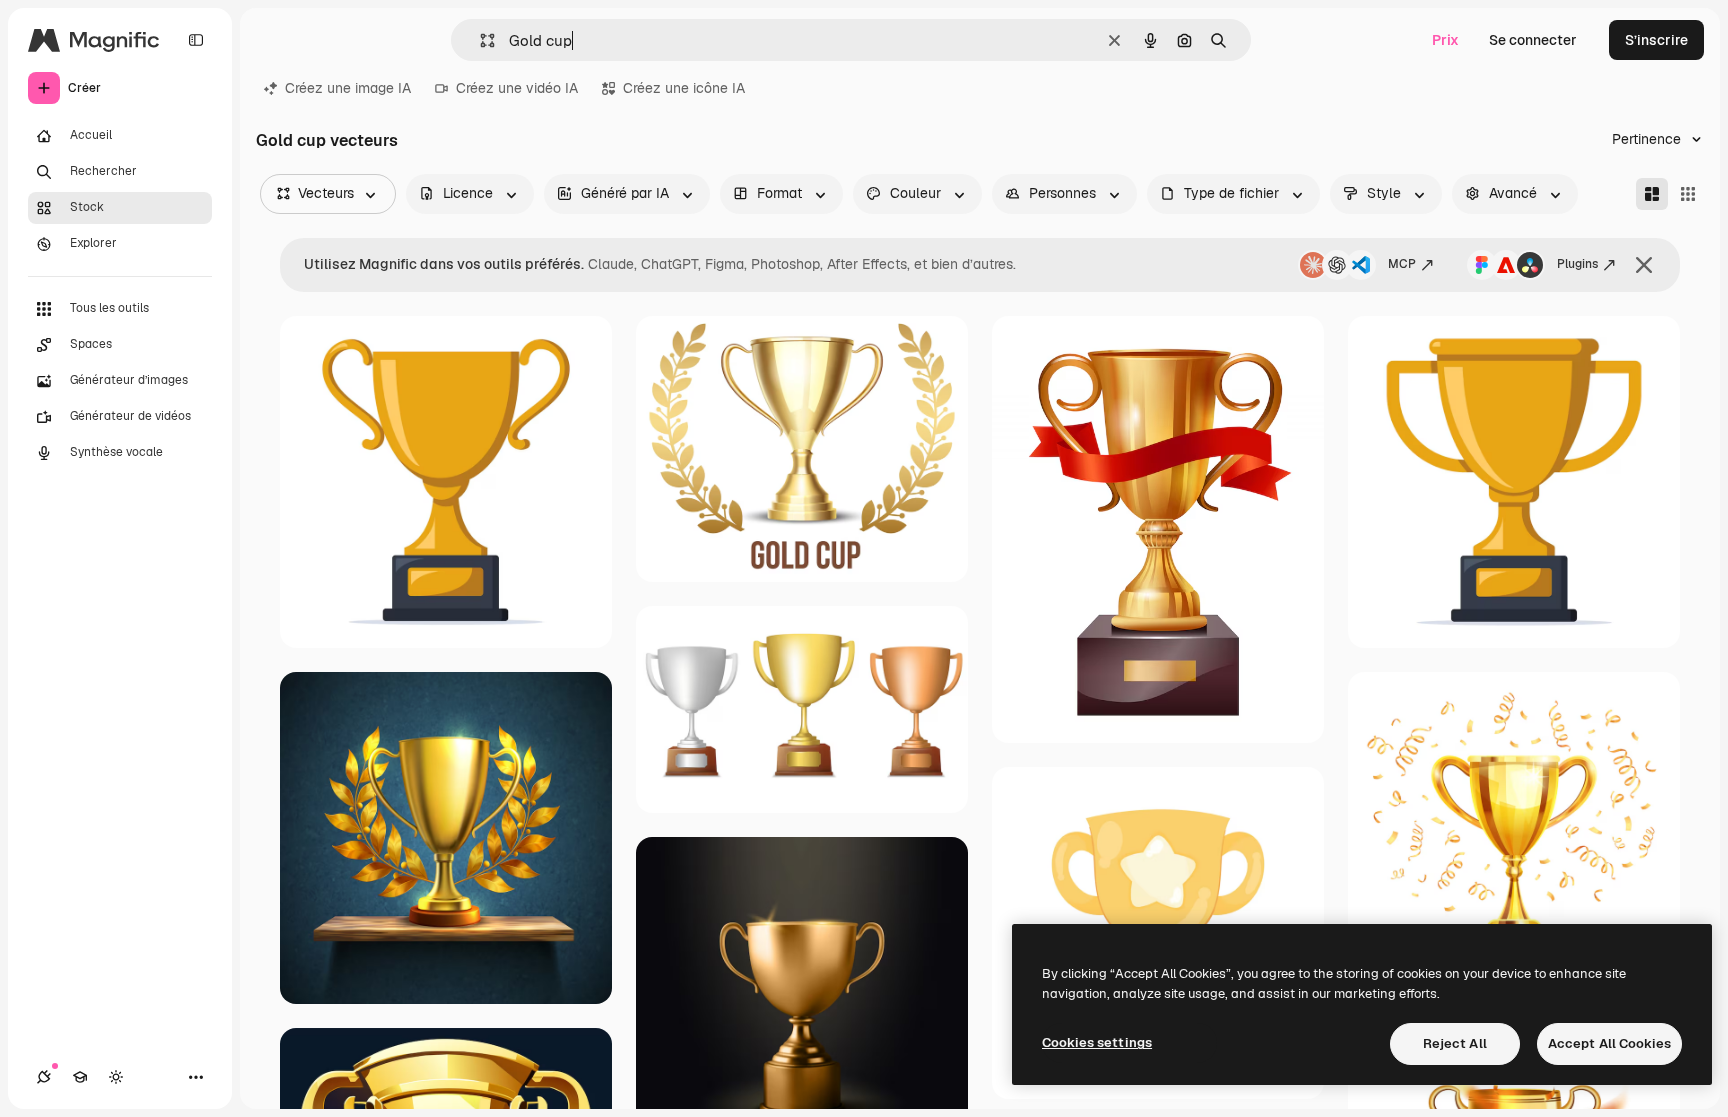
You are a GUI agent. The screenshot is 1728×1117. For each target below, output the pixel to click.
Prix (1445, 40)
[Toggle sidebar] (196, 40)
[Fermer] (1644, 265)
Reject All (1455, 1043)
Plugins (1577, 264)
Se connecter (1533, 40)
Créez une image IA (348, 88)
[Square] (1688, 194)
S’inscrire (1656, 40)
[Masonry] (1652, 194)
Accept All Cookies (1609, 1043)
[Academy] (80, 1077)
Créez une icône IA (684, 88)
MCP (1402, 264)
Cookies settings (1097, 1042)
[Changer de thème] (116, 1077)
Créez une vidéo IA (517, 88)
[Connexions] (44, 1077)
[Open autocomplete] (479, 40)
